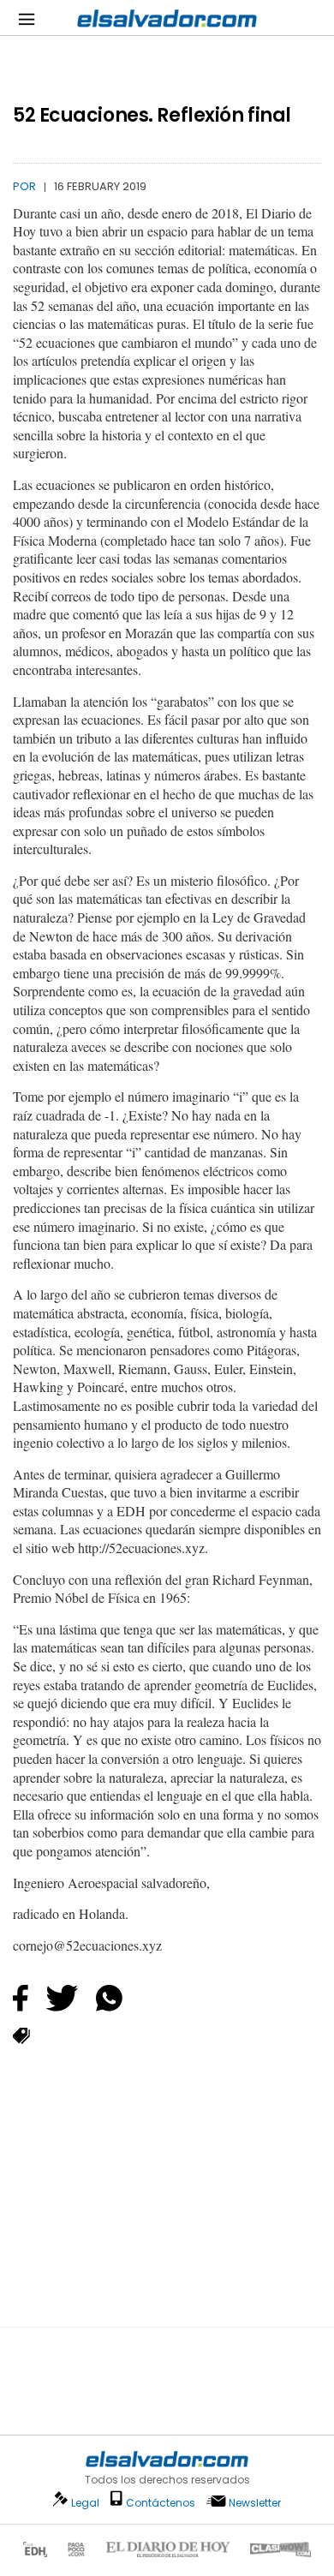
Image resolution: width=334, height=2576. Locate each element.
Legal (85, 2503)
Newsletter (255, 2503)
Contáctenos (161, 2503)
